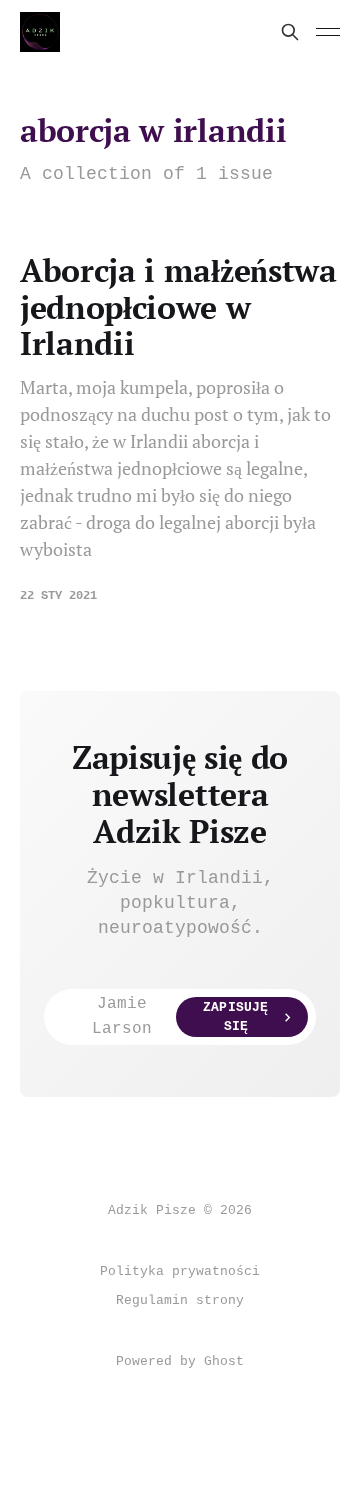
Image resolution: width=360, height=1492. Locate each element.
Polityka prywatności (180, 1271)
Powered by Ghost (180, 1361)
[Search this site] (290, 32)
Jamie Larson (180, 1017)
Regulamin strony (180, 1300)
